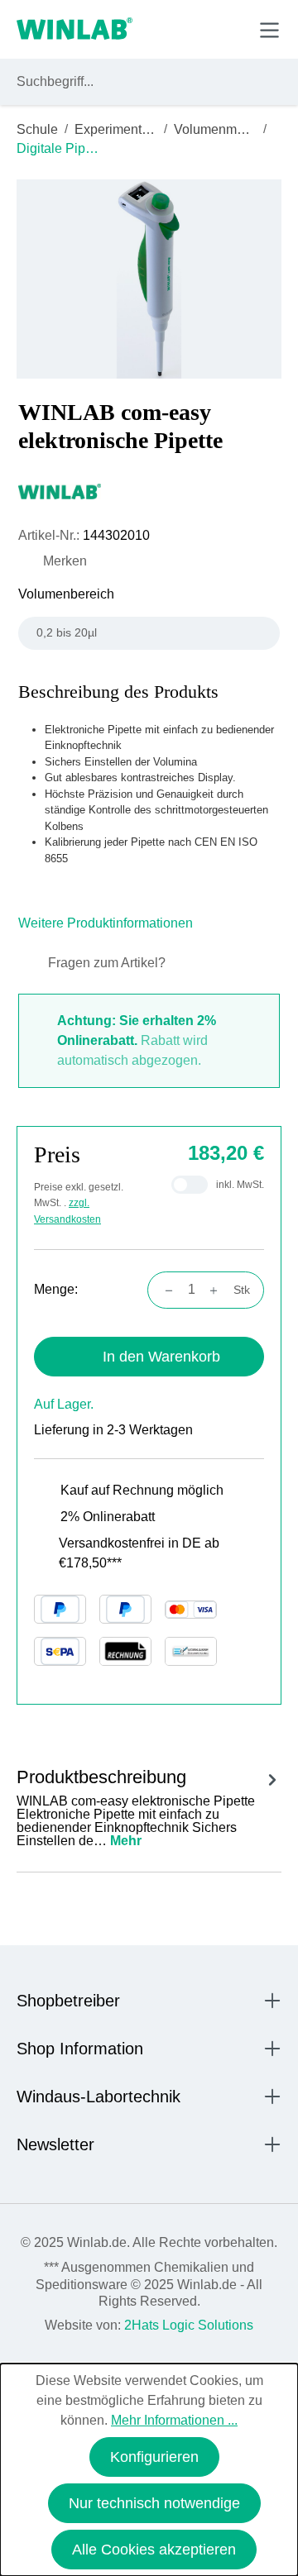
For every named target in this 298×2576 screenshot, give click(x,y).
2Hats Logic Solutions (189, 2325)
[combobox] (134, 82)
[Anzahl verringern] (164, 1290)
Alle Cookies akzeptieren (154, 2550)
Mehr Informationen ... (174, 2420)
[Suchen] (266, 82)
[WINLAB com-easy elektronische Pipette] (149, 279)
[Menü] (269, 30)
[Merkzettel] (193, 29)
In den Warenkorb (161, 1357)
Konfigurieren (154, 2457)
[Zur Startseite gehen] (74, 30)
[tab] (149, 1805)
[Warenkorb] (231, 29)
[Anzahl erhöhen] (219, 1290)
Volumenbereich (66, 594)
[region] (149, 279)
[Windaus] (149, 491)
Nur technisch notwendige (154, 2503)
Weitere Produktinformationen (107, 923)
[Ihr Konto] (154, 29)
